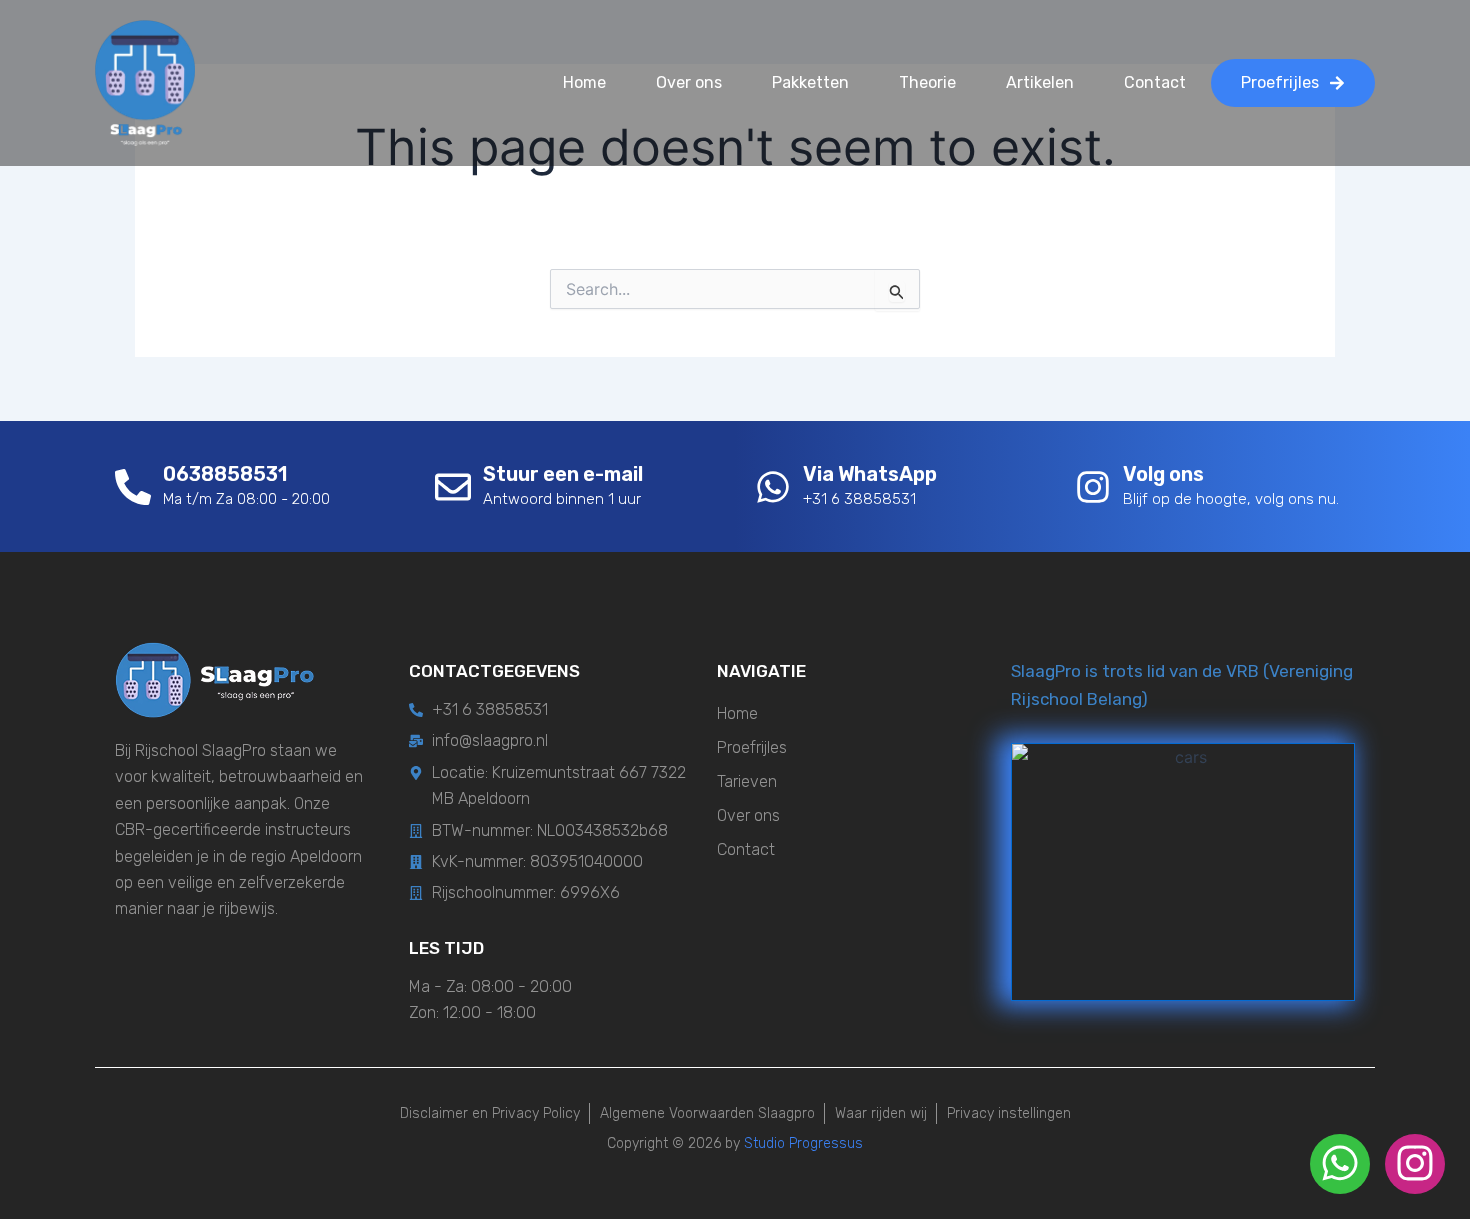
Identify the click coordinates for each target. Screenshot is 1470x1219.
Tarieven (747, 781)
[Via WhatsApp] (773, 487)
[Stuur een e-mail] (453, 487)
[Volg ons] (1093, 487)
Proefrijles (752, 747)
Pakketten (810, 82)
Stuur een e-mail (563, 474)
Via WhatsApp (870, 474)
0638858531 (225, 474)
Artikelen (1040, 82)
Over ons (689, 82)
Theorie (927, 82)
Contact (1155, 82)
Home (584, 82)
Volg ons (1163, 474)
